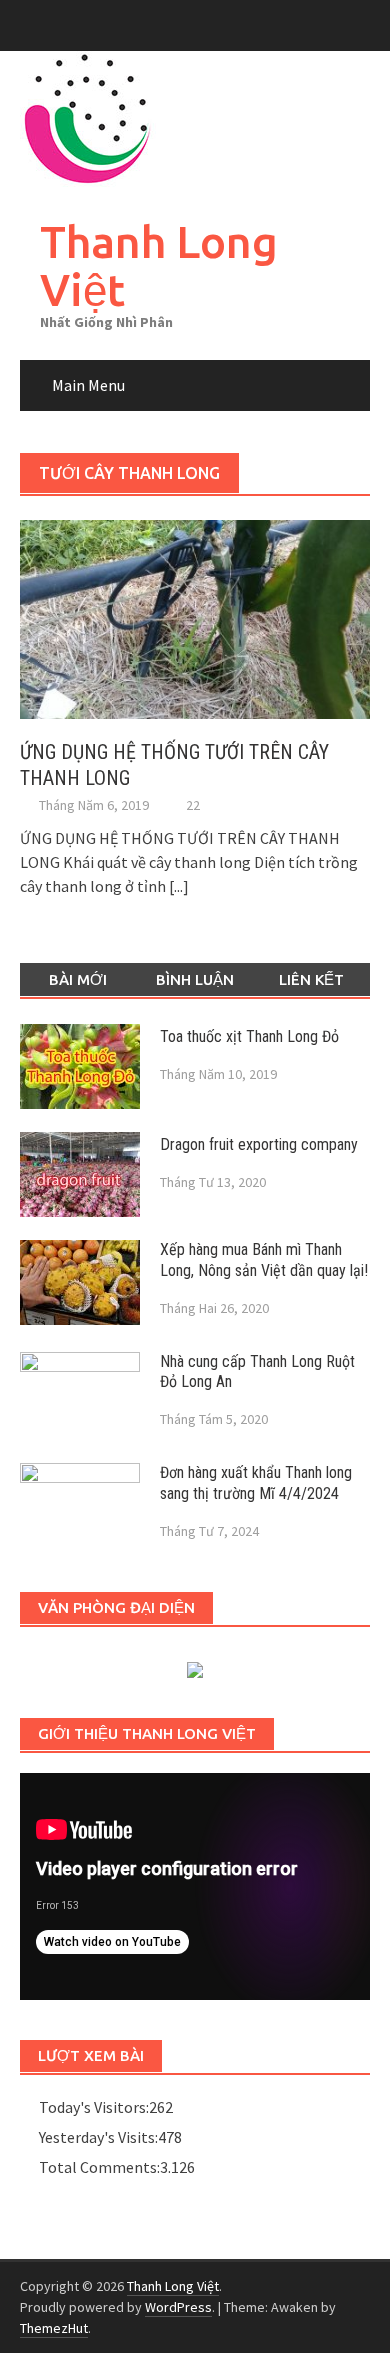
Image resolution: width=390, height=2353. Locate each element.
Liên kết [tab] (311, 979)
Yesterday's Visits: (98, 2137)
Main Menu (88, 385)
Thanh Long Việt (159, 265)
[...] (179, 886)
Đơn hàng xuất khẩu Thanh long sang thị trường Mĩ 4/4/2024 (256, 1483)
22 (193, 805)
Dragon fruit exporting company (259, 1144)
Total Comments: (99, 2167)
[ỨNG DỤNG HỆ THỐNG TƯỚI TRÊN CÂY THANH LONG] (195, 617)
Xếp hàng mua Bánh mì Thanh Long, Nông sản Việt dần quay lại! (264, 1260)
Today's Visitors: (94, 2107)
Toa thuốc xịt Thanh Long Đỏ (249, 1036)
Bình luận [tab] (195, 979)
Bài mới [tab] (78, 979)
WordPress (178, 2307)
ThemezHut (54, 2328)
